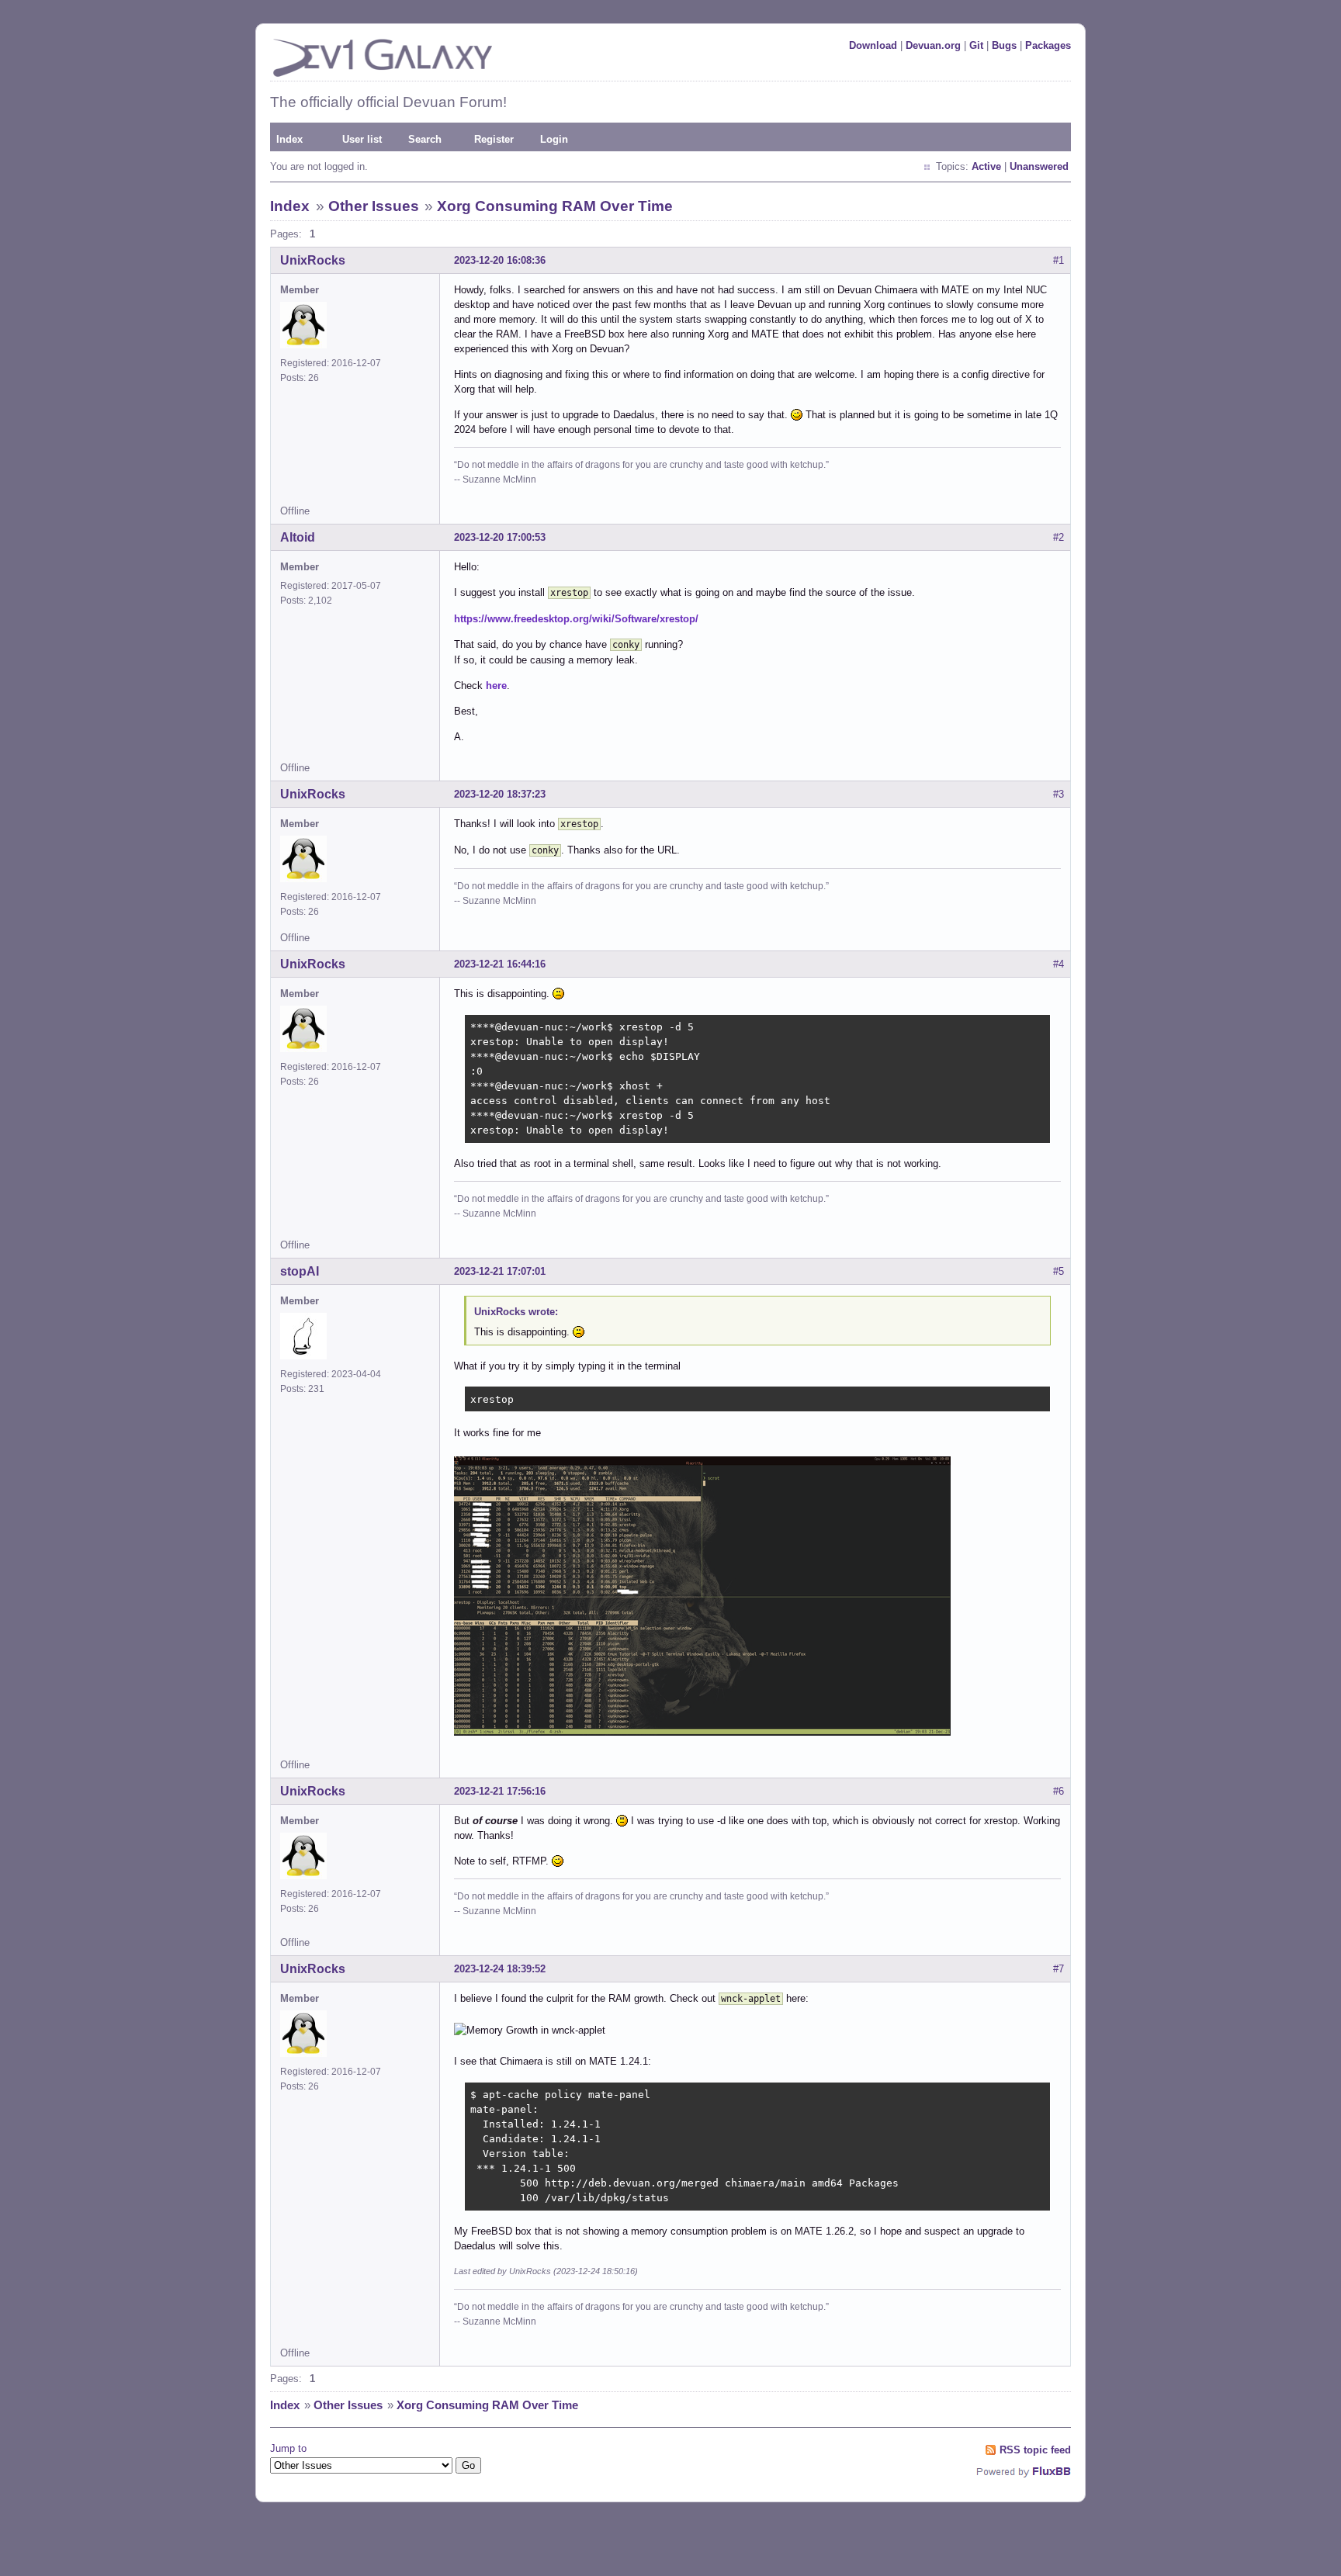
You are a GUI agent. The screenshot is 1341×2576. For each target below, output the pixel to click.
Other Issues (374, 206)
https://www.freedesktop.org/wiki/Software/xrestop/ (576, 619)
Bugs (1004, 45)
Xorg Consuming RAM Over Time (555, 206)
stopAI (300, 1271)
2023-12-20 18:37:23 (500, 794)
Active (986, 166)
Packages (1048, 45)
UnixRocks (313, 260)
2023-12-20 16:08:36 (500, 260)
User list (362, 139)
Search (425, 139)
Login (554, 139)
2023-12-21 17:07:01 (500, 1271)
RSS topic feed (1035, 2450)
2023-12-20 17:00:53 (500, 537)
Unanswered (1039, 166)
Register (494, 139)
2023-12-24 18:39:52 (500, 1969)
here (496, 686)
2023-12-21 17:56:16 (500, 1791)
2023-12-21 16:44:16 (500, 964)
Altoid (298, 537)
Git (976, 45)
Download (873, 45)
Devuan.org (933, 45)
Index (289, 139)
